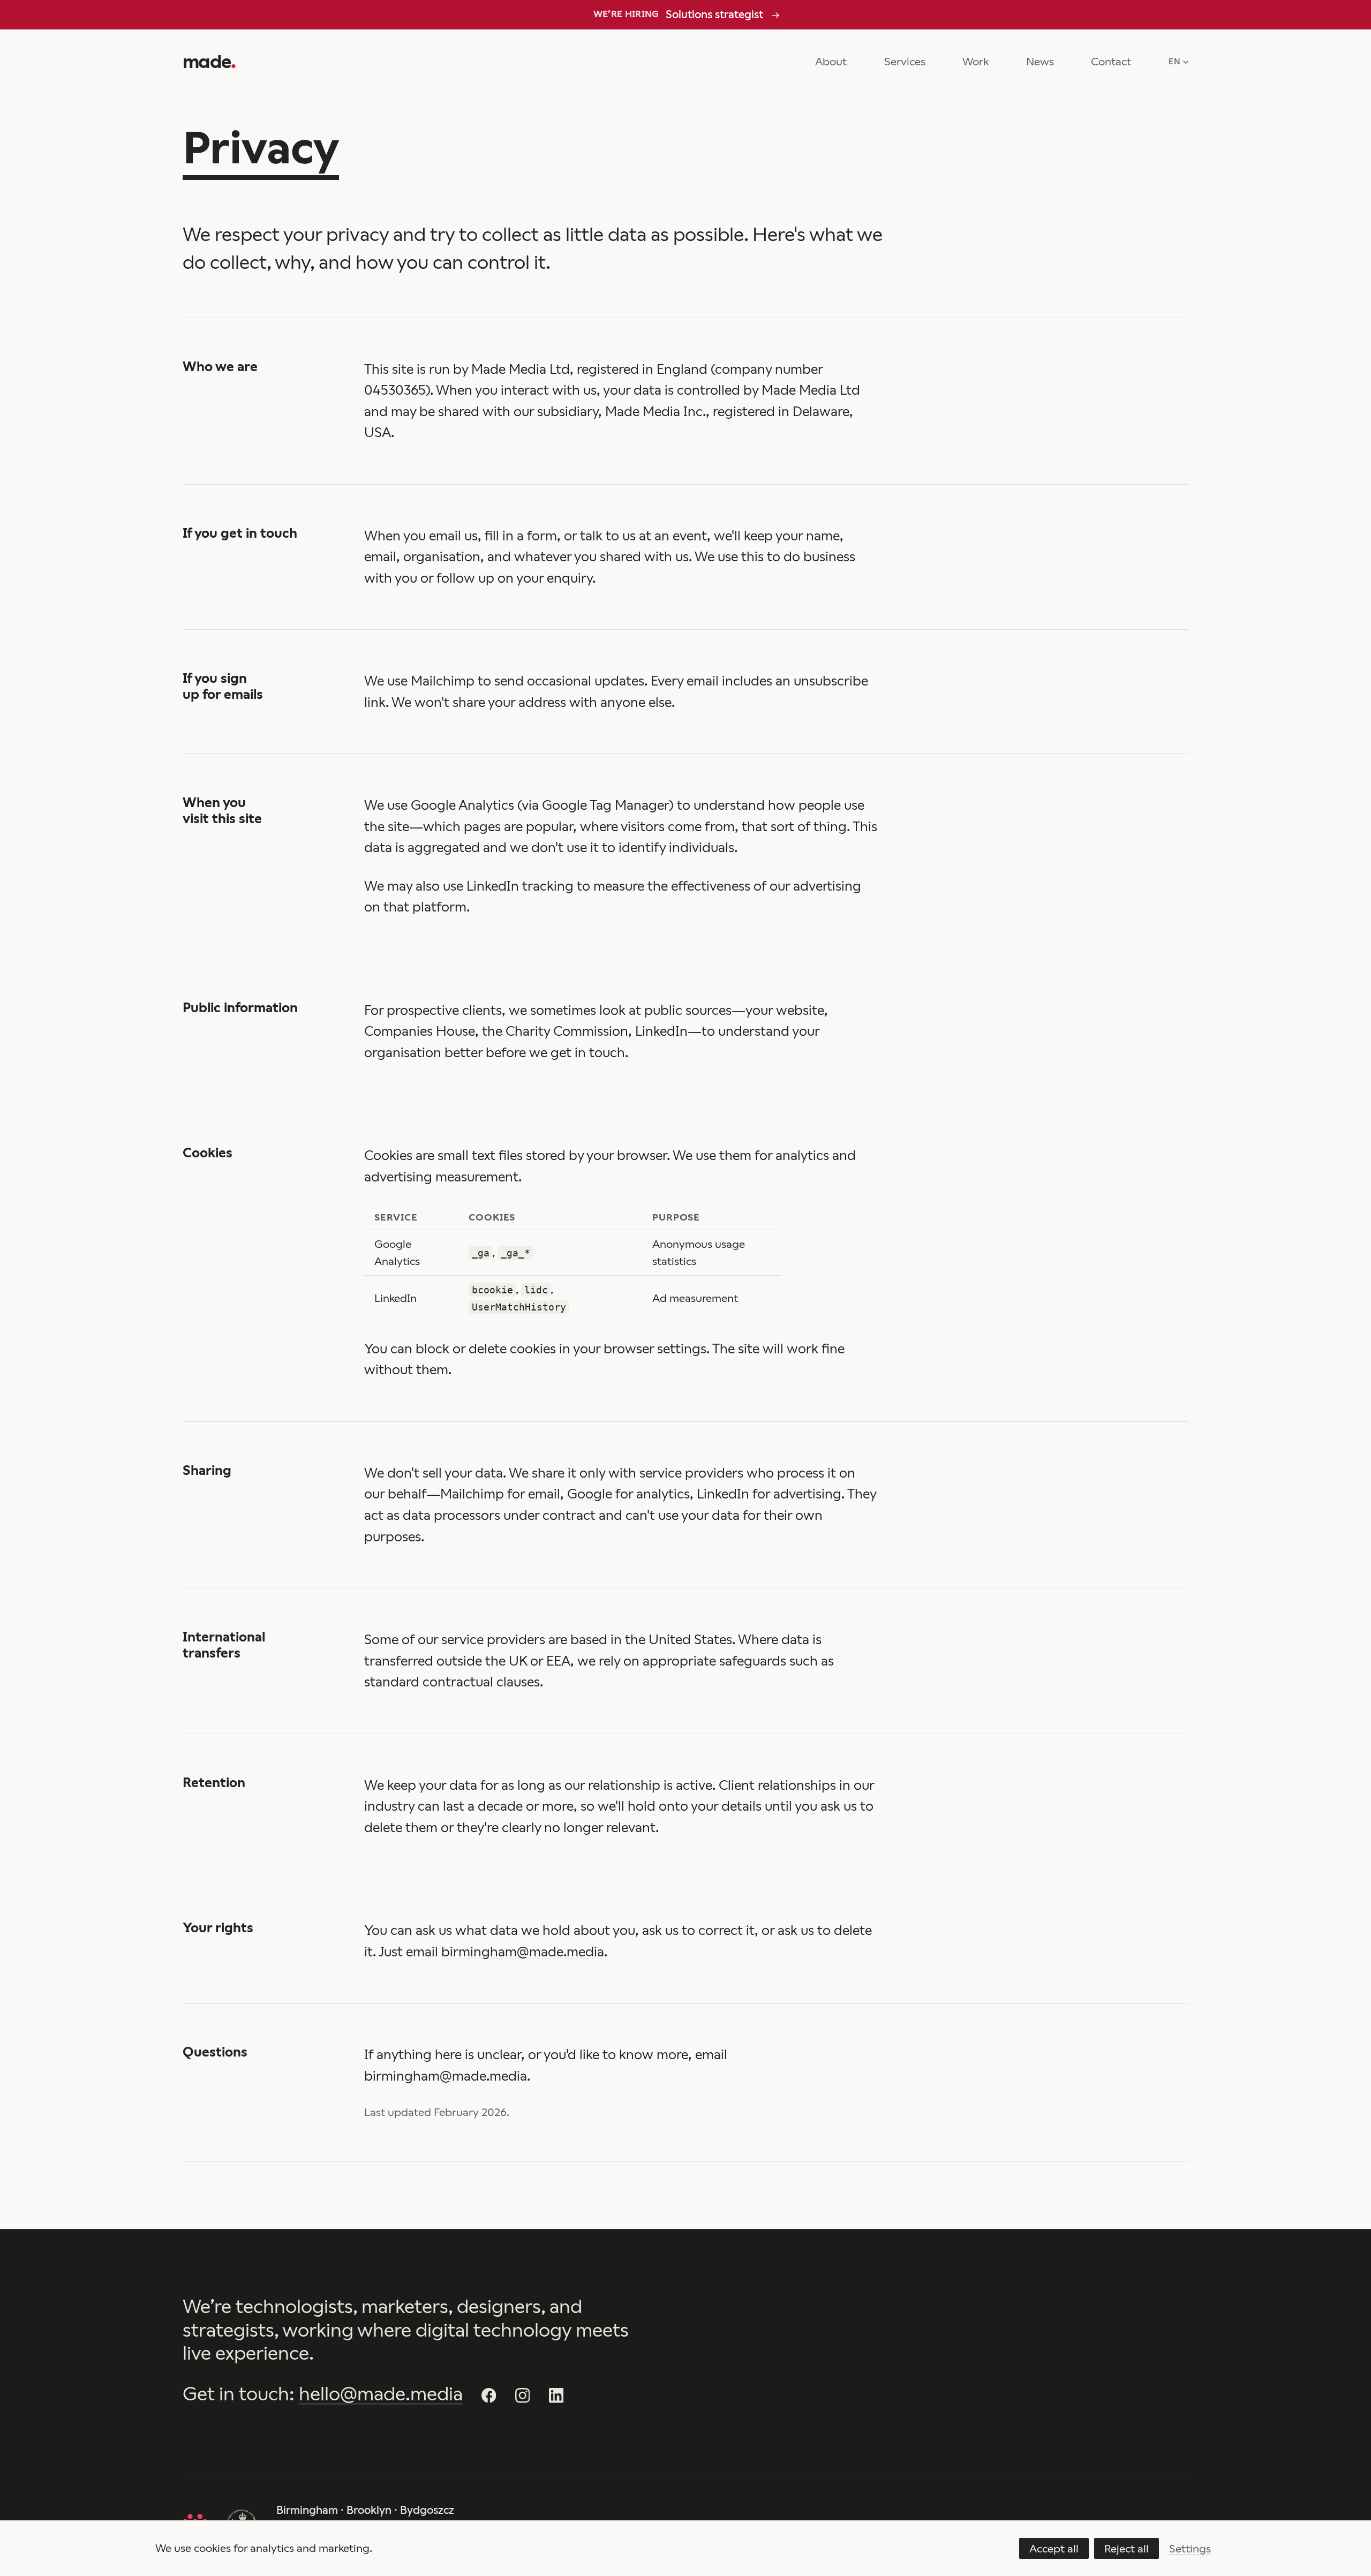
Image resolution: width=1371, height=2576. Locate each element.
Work (975, 62)
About (831, 62)
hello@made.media (381, 2394)
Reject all (1127, 2549)
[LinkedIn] (556, 2396)
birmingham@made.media (523, 1952)
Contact (1111, 62)
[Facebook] (489, 2396)
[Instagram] (523, 2396)
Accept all (1054, 2549)
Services (905, 62)
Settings (1190, 2549)
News (1040, 62)
